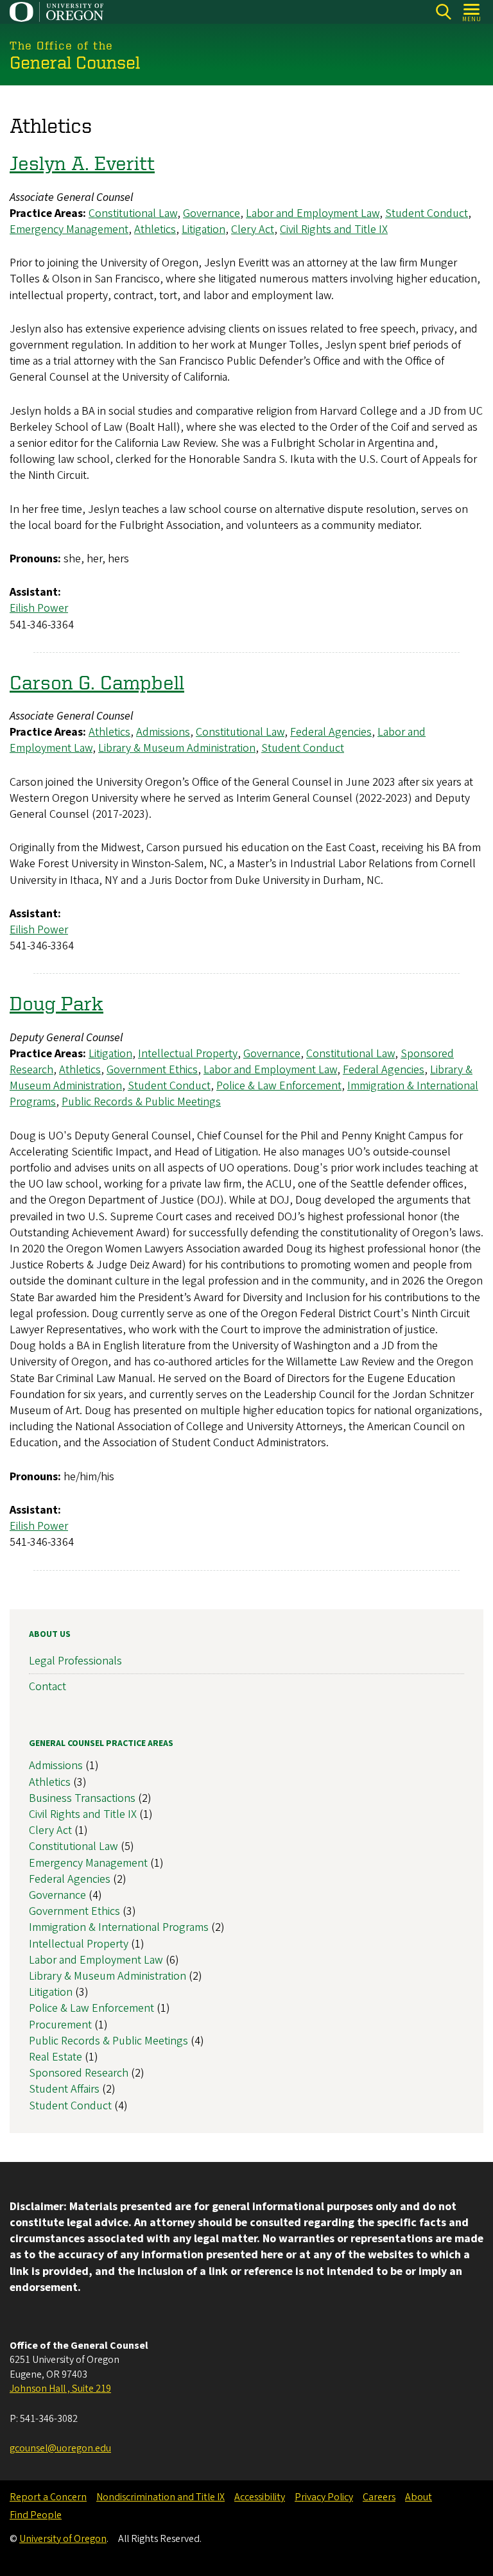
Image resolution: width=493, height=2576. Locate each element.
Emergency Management (69, 229)
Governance (212, 213)
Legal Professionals (75, 1661)
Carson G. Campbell (97, 682)
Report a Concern (48, 2497)
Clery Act (253, 229)
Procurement (60, 2025)
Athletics (155, 229)
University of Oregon (63, 2539)
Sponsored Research (79, 2073)
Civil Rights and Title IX (334, 229)
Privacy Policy (324, 2497)
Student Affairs (64, 2089)
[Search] (443, 12)
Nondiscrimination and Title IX (160, 2497)
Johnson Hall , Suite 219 (60, 2389)
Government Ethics (152, 1070)
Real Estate (56, 2057)
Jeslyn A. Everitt (82, 162)
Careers (379, 2497)
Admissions (163, 732)
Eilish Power (39, 608)
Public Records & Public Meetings (141, 1102)
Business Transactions (82, 1798)
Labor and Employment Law (313, 213)
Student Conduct (427, 213)
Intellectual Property (188, 1054)
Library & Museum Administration (177, 748)
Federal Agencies (331, 732)
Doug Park (56, 1003)
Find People (36, 2515)
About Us (50, 1634)
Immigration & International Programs (119, 1927)
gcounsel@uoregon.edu (60, 2448)
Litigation (203, 229)
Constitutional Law (133, 213)
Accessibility (260, 2497)
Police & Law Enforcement (279, 1086)
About (419, 2497)
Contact (48, 1687)
